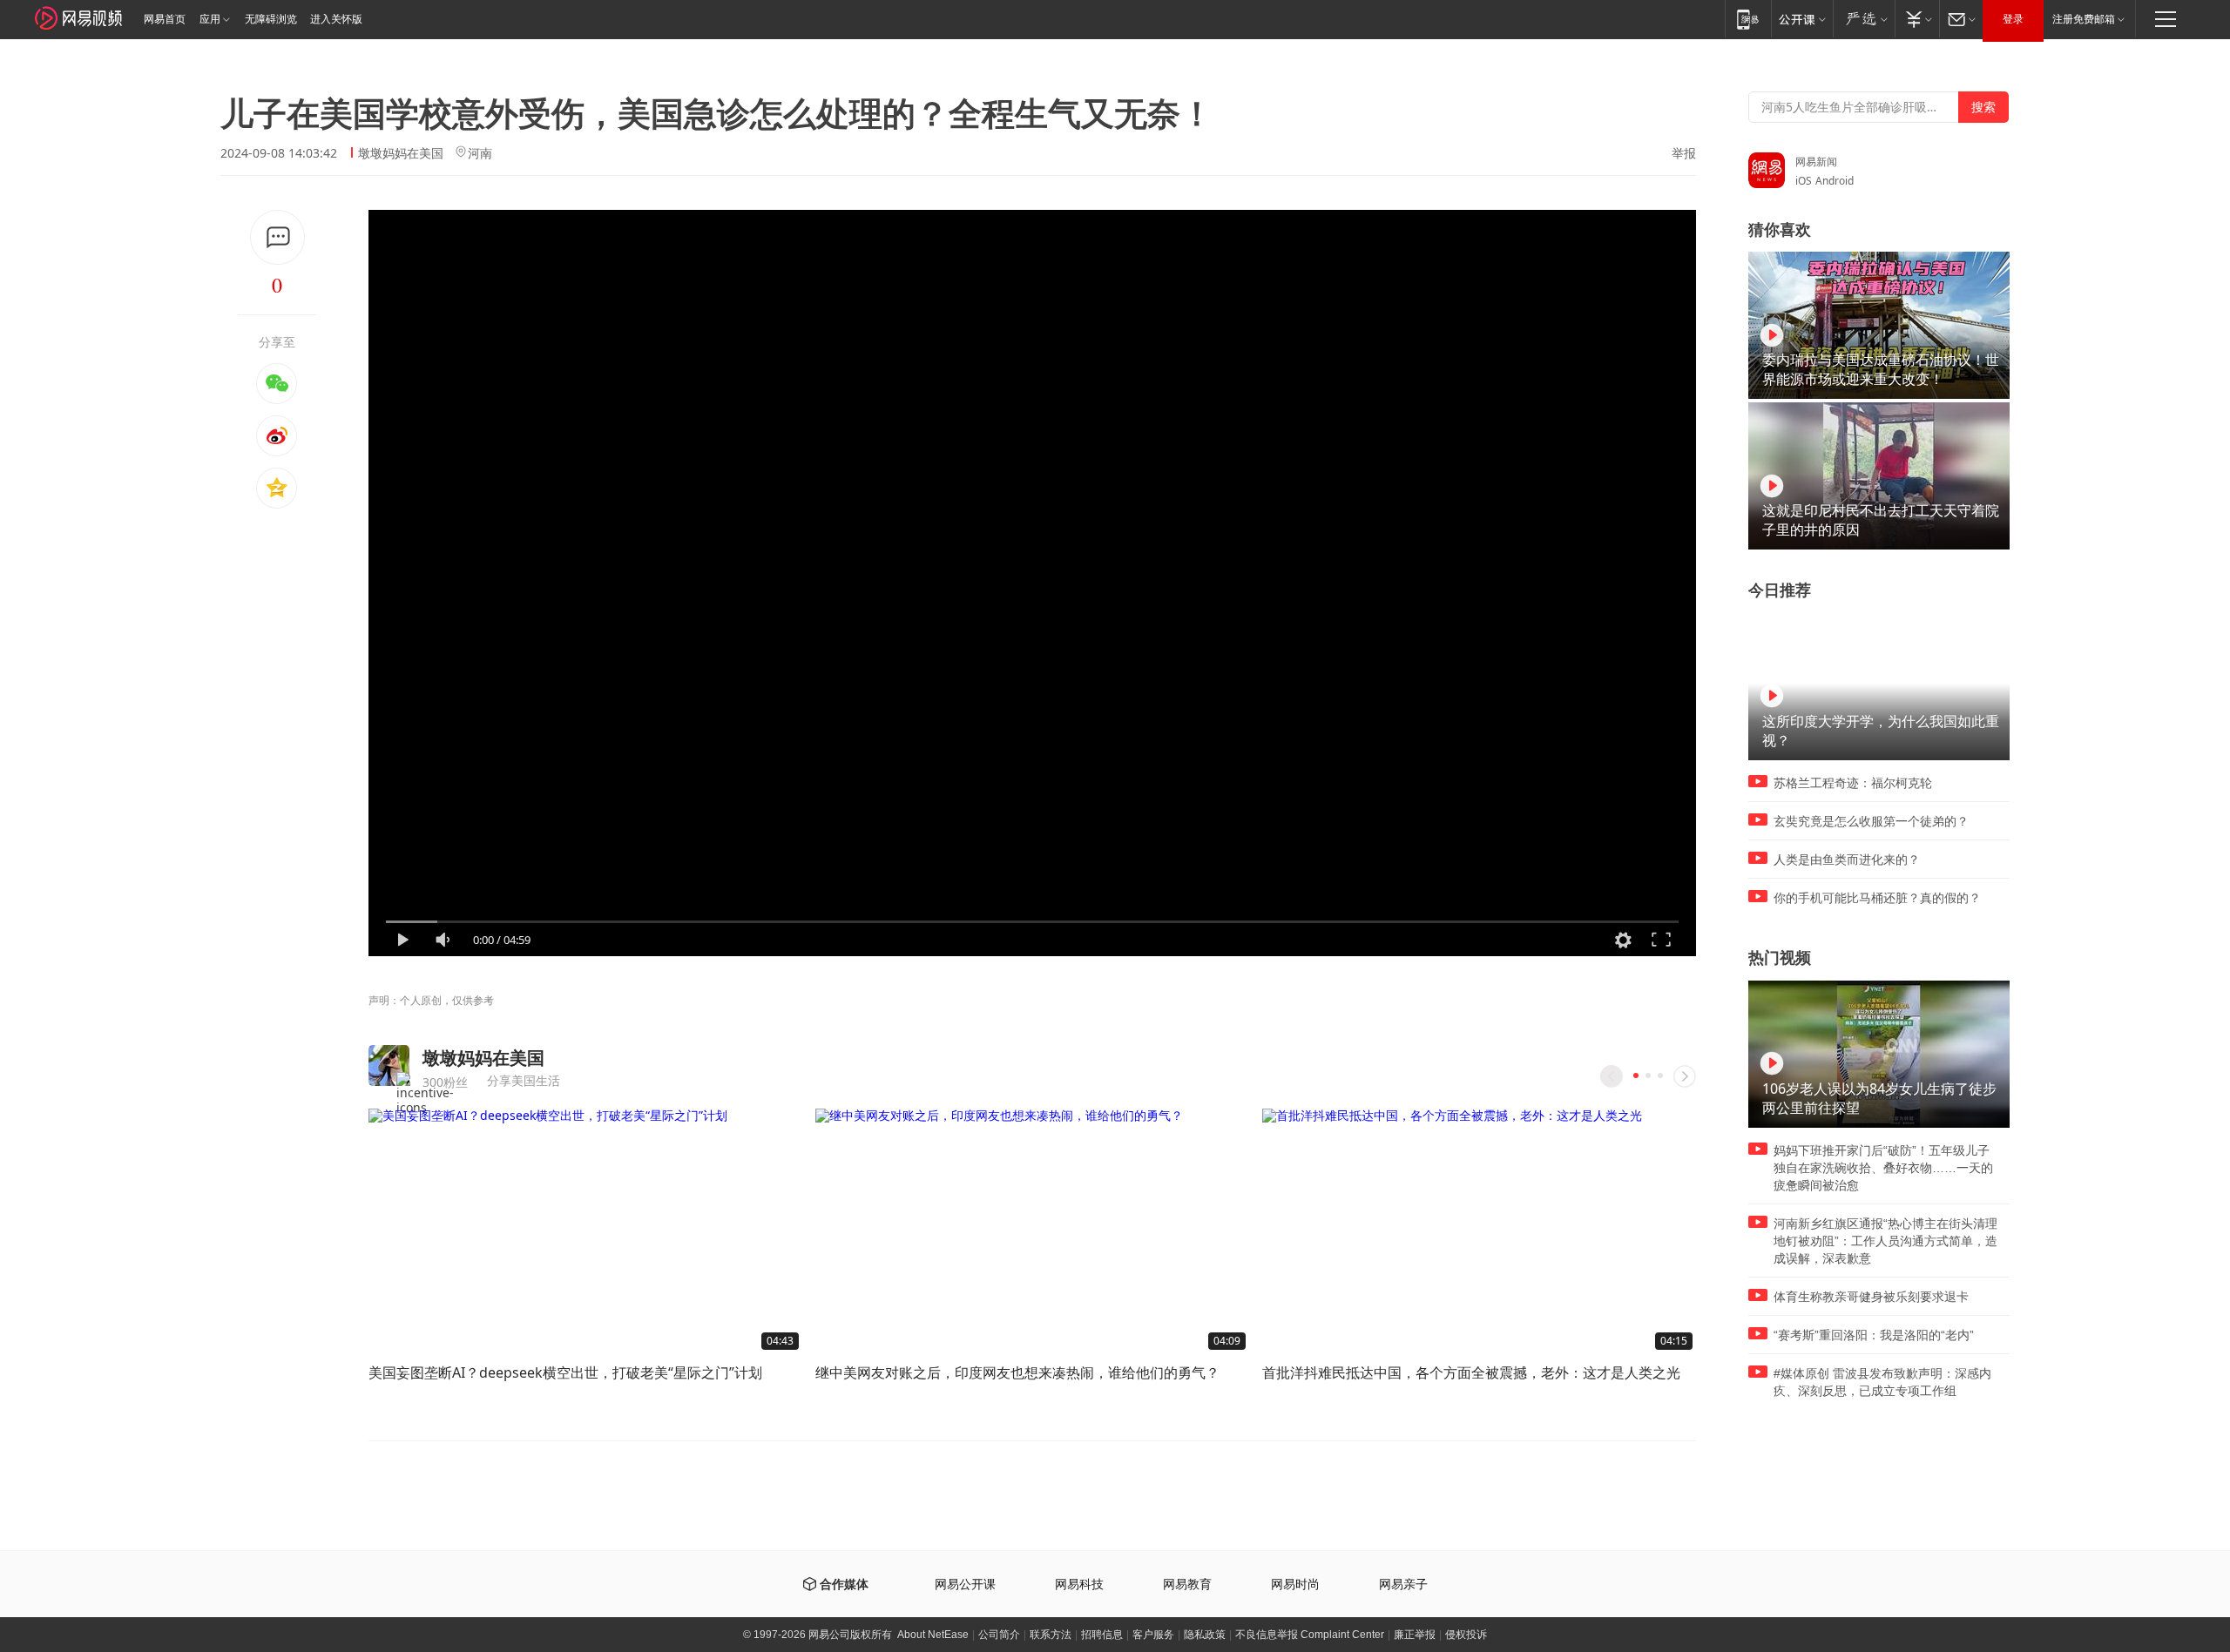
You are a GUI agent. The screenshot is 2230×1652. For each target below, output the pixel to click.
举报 (1684, 153)
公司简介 (999, 1635)
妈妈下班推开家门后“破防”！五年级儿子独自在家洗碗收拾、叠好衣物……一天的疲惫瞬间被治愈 (1883, 1168)
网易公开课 (965, 1585)
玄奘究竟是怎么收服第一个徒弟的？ (1871, 821)
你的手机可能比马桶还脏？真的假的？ (1877, 898)
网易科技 (1079, 1585)
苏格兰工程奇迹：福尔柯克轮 (1853, 783)
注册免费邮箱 (2084, 19)
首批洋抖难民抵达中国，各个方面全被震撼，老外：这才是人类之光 (1471, 1372)
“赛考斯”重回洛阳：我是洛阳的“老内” (1874, 1335)
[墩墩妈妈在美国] (389, 1065)
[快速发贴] (277, 237)
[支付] (1917, 19)
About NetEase (933, 1635)
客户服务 (1153, 1635)
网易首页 (165, 19)
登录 (2013, 19)
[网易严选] (1864, 19)
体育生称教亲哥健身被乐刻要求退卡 (1871, 1297)
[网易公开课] (1802, 19)
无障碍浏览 (271, 19)
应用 (210, 19)
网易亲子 (1403, 1585)
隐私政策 (1205, 1635)
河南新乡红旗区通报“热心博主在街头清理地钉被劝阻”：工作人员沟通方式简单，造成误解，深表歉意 (1885, 1241)
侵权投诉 (1466, 1635)
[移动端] (1748, 19)
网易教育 (1187, 1585)
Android (1835, 181)
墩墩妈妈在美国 (401, 153)
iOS (1804, 181)
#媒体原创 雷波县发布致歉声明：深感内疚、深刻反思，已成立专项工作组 (1882, 1382)
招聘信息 (1102, 1635)
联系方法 (1051, 1635)
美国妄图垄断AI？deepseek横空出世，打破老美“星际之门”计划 (565, 1372)
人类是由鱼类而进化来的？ (1847, 860)
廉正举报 (1415, 1635)
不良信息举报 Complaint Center (1310, 1635)
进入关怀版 (336, 19)
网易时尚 (1295, 1585)
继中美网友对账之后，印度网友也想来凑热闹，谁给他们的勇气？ (1017, 1372)
